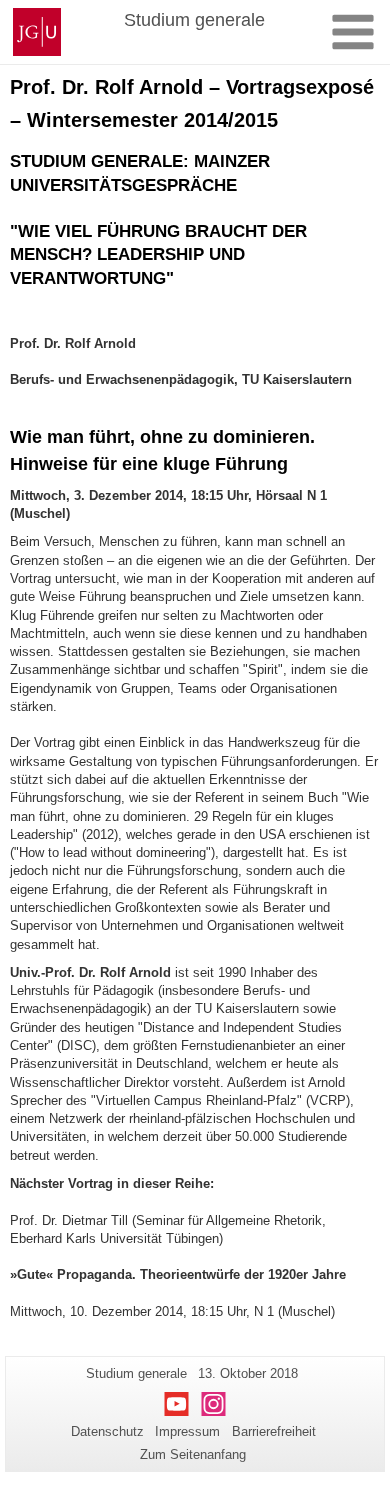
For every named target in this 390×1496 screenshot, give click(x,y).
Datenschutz (107, 1431)
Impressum (187, 1431)
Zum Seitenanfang (193, 1454)
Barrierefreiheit (274, 1431)
